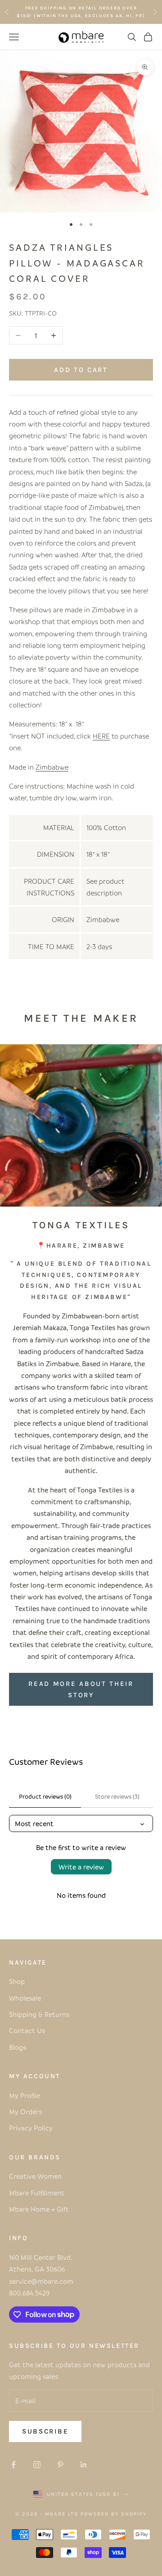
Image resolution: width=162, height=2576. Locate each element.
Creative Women (35, 2176)
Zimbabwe (52, 767)
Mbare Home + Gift (39, 2209)
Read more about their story (81, 1689)
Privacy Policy (31, 2128)
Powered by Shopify (114, 2514)
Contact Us (27, 2030)
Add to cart (81, 370)
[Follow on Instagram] (37, 2465)
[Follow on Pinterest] (60, 2465)
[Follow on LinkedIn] (84, 2465)
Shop (17, 1981)
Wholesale (25, 1998)
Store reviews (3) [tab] (117, 1796)
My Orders (25, 2112)
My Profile (25, 2095)
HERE (101, 736)
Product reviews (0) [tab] (45, 1796)
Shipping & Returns (39, 2014)
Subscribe (45, 2431)
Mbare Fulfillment (37, 2193)
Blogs (18, 2047)
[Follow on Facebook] (13, 2465)
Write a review (81, 1867)
